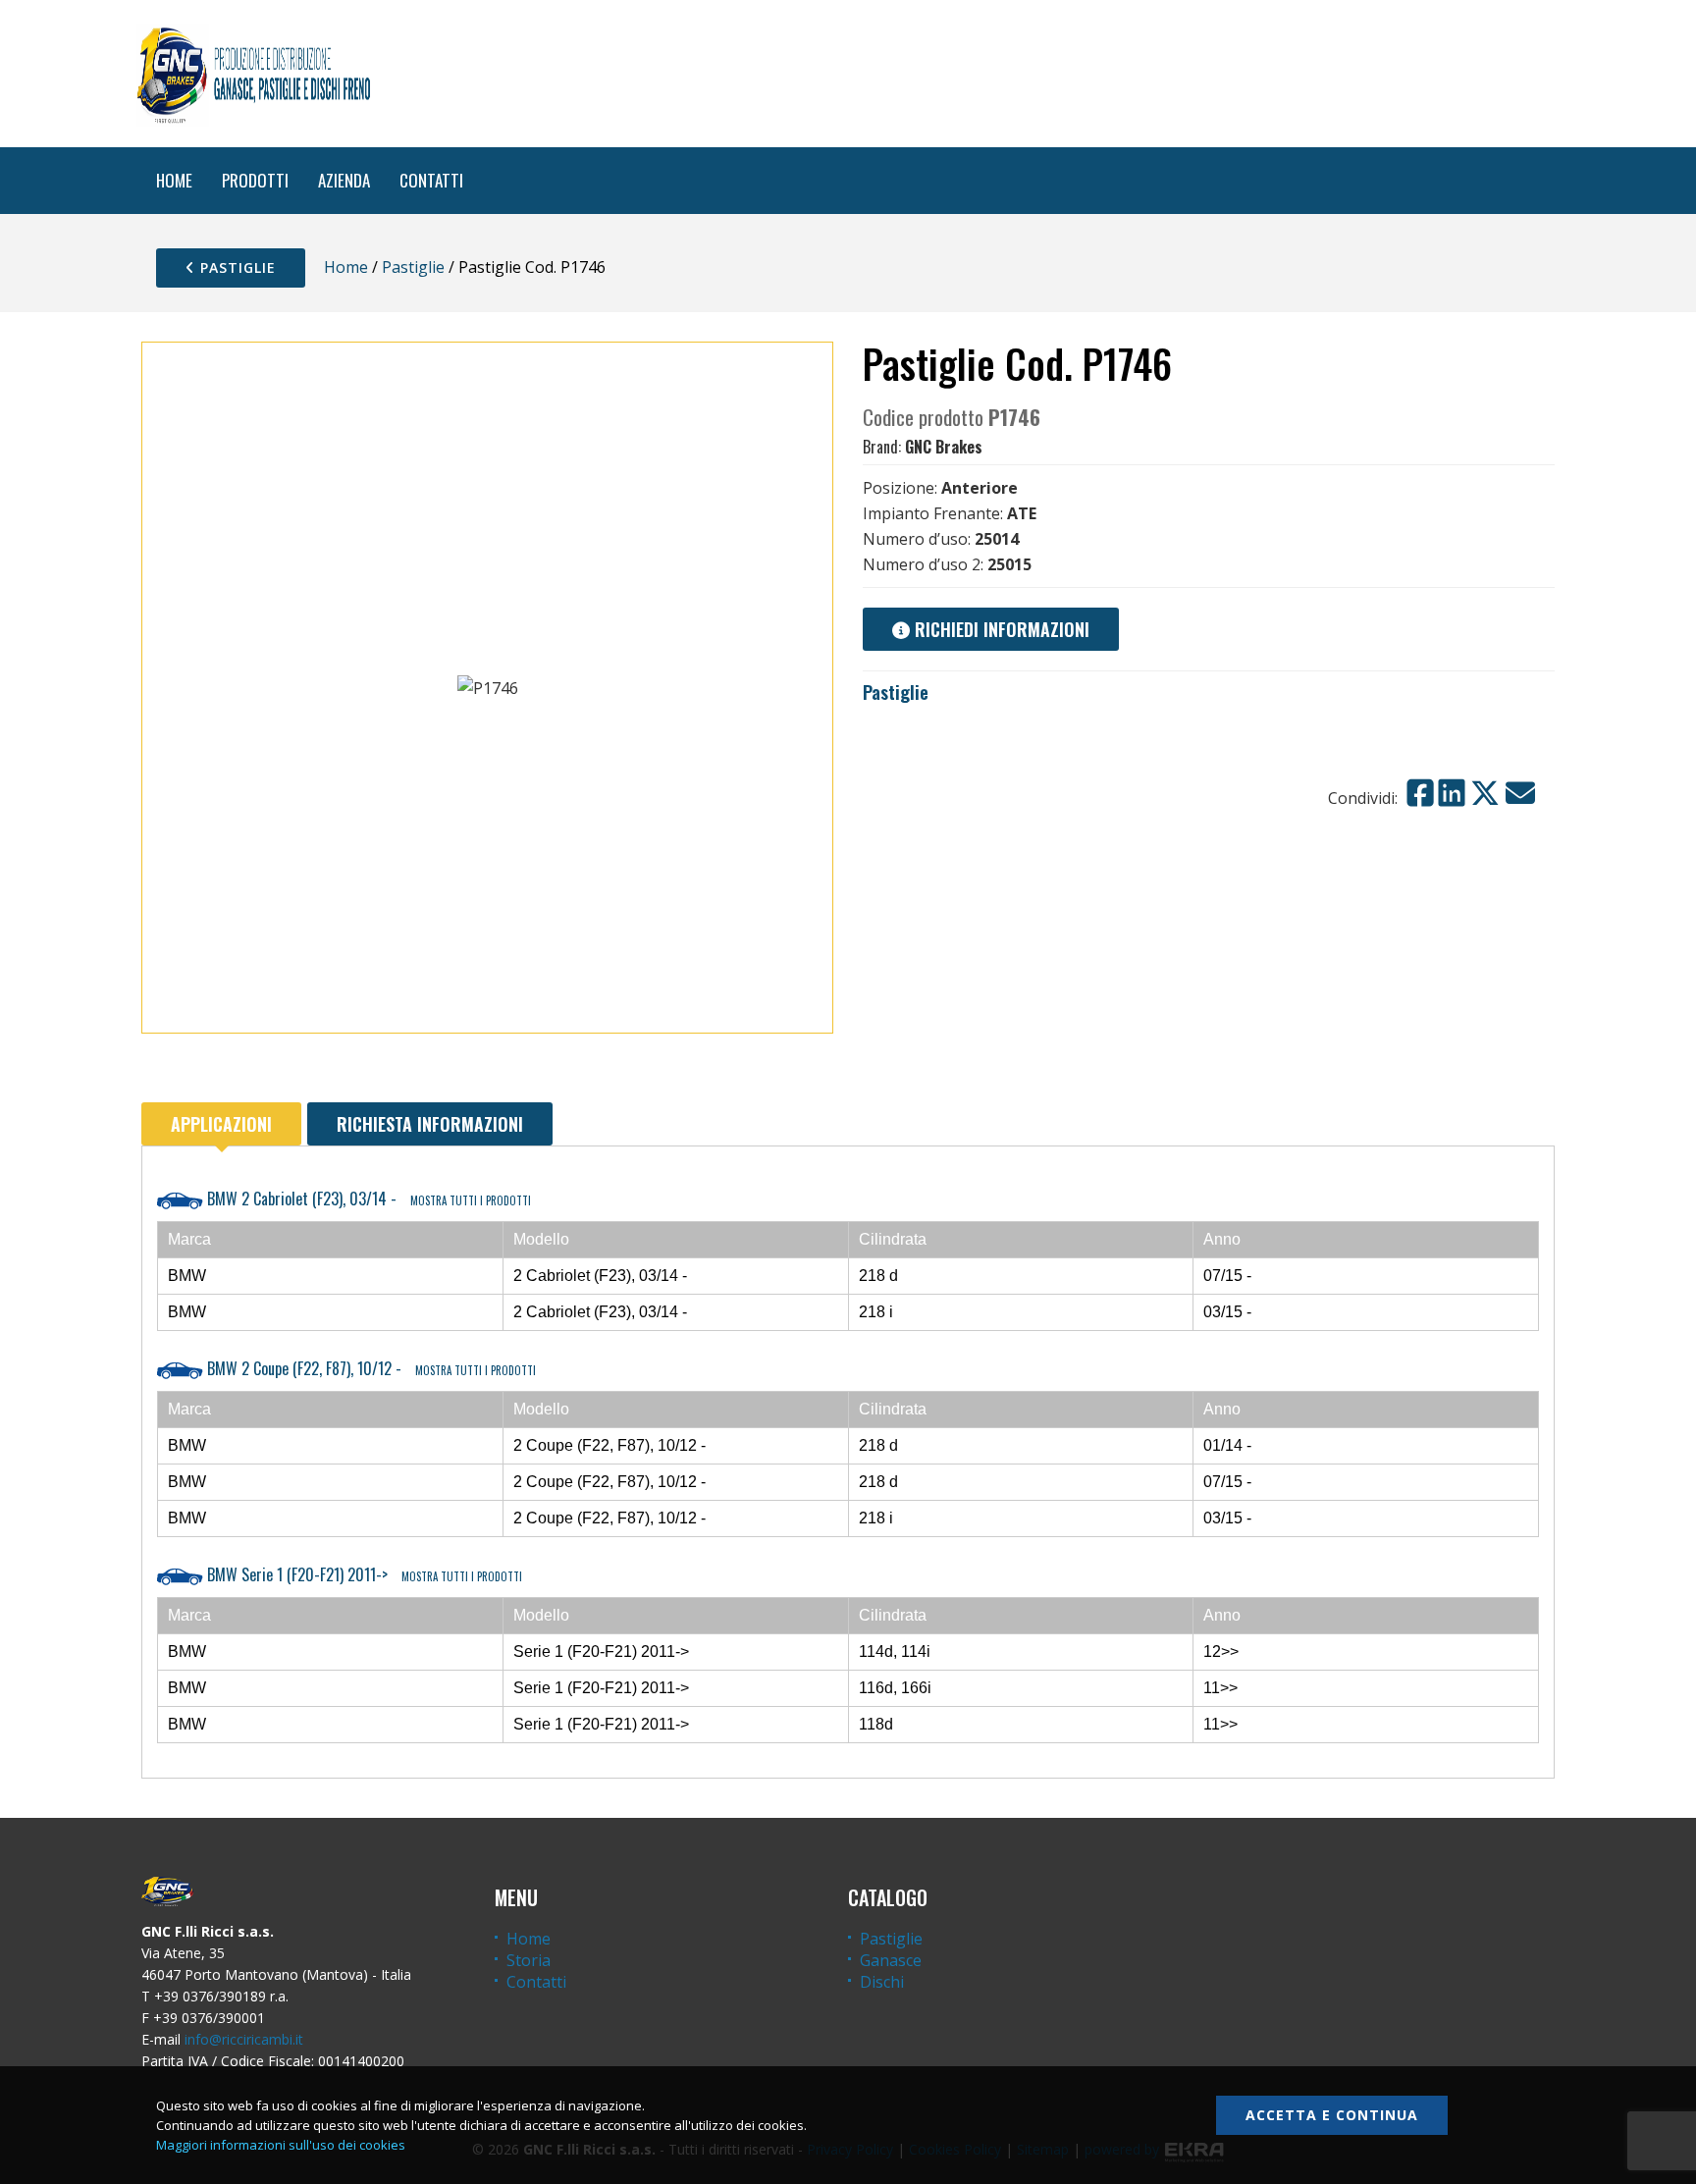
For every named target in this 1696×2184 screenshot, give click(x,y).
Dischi (882, 1982)
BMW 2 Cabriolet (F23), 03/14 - (367, 1199)
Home (346, 267)
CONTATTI (431, 180)
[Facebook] (1420, 793)
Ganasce (891, 1960)
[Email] (1520, 793)
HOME (174, 180)
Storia (529, 1960)
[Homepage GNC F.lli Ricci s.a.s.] (253, 74)
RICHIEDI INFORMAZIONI (1000, 629)
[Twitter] (1485, 793)
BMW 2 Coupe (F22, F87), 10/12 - (370, 1368)
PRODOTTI (255, 180)
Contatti (536, 1982)
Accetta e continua (1332, 2115)
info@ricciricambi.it (244, 2039)
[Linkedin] (1452, 793)
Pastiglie (236, 267)
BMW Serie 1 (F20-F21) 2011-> (363, 1574)
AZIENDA (344, 180)
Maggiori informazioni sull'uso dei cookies (281, 2145)
